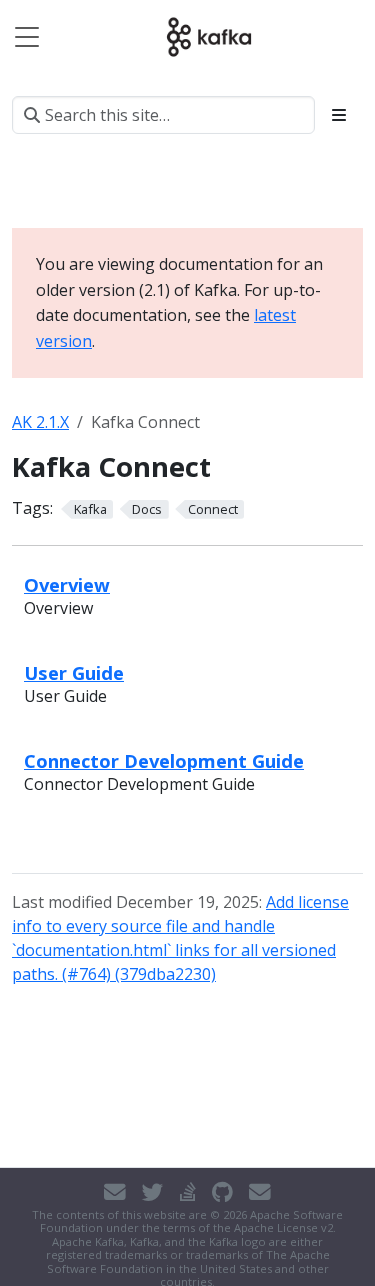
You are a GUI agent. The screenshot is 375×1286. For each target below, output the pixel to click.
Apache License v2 (283, 1227)
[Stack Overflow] (188, 1192)
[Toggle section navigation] (339, 115)
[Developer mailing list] (260, 1192)
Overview (67, 584)
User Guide (74, 672)
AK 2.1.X (40, 422)
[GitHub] (222, 1192)
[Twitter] (153, 1192)
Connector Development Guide (164, 760)
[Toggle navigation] (27, 37)
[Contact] (115, 1192)
